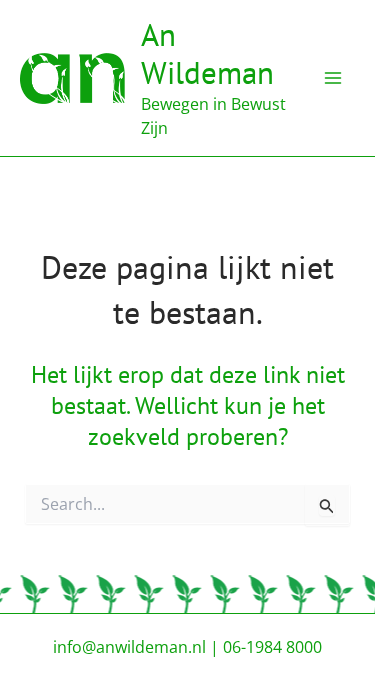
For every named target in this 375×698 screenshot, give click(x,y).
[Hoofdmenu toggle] (333, 78)
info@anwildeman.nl (129, 647)
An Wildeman (207, 53)
